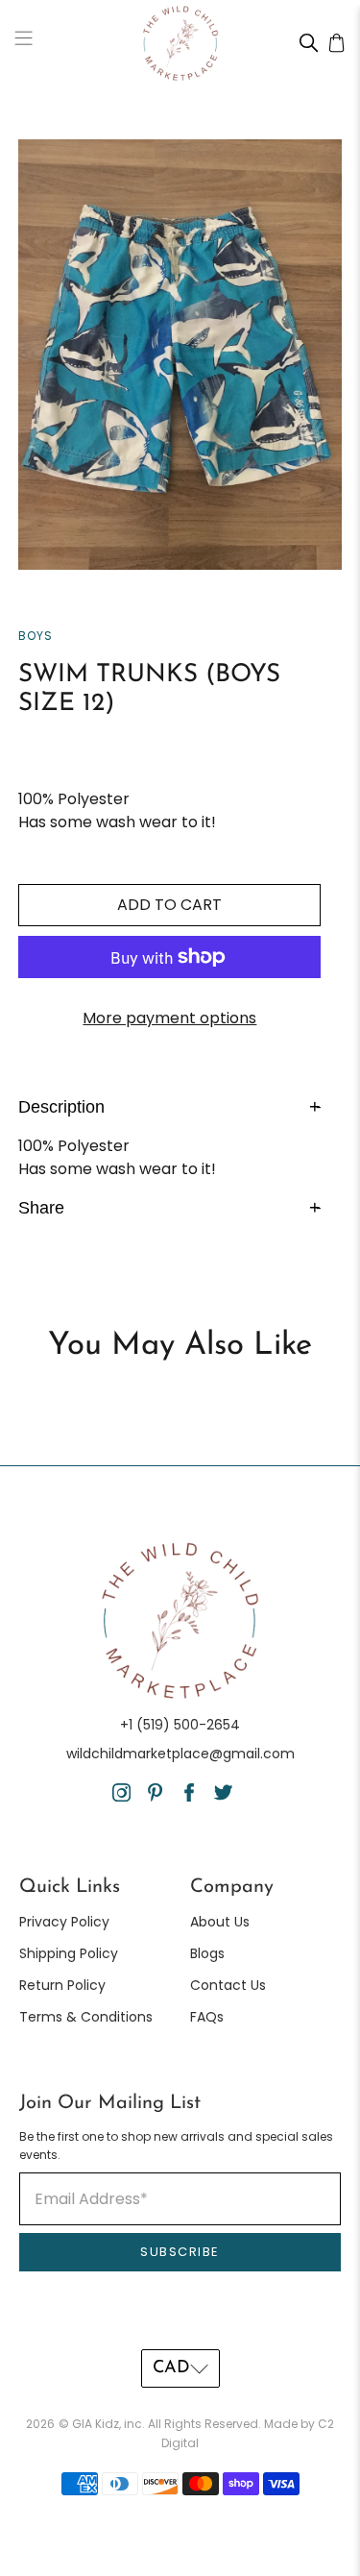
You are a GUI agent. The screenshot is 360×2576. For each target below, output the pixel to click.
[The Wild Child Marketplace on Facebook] (190, 1797)
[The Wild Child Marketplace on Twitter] (223, 1797)
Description (169, 1106)
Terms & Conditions (86, 2017)
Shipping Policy (69, 1953)
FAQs (207, 2017)
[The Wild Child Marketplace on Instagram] (121, 1797)
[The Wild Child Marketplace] (180, 43)
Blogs (207, 1953)
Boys (36, 636)
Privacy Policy (64, 1922)
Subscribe (180, 2252)
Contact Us (228, 1985)
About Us (220, 1922)
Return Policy (62, 1985)
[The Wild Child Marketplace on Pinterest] (155, 1797)
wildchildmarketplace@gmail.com (180, 1754)
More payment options (169, 1018)
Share (169, 1207)
